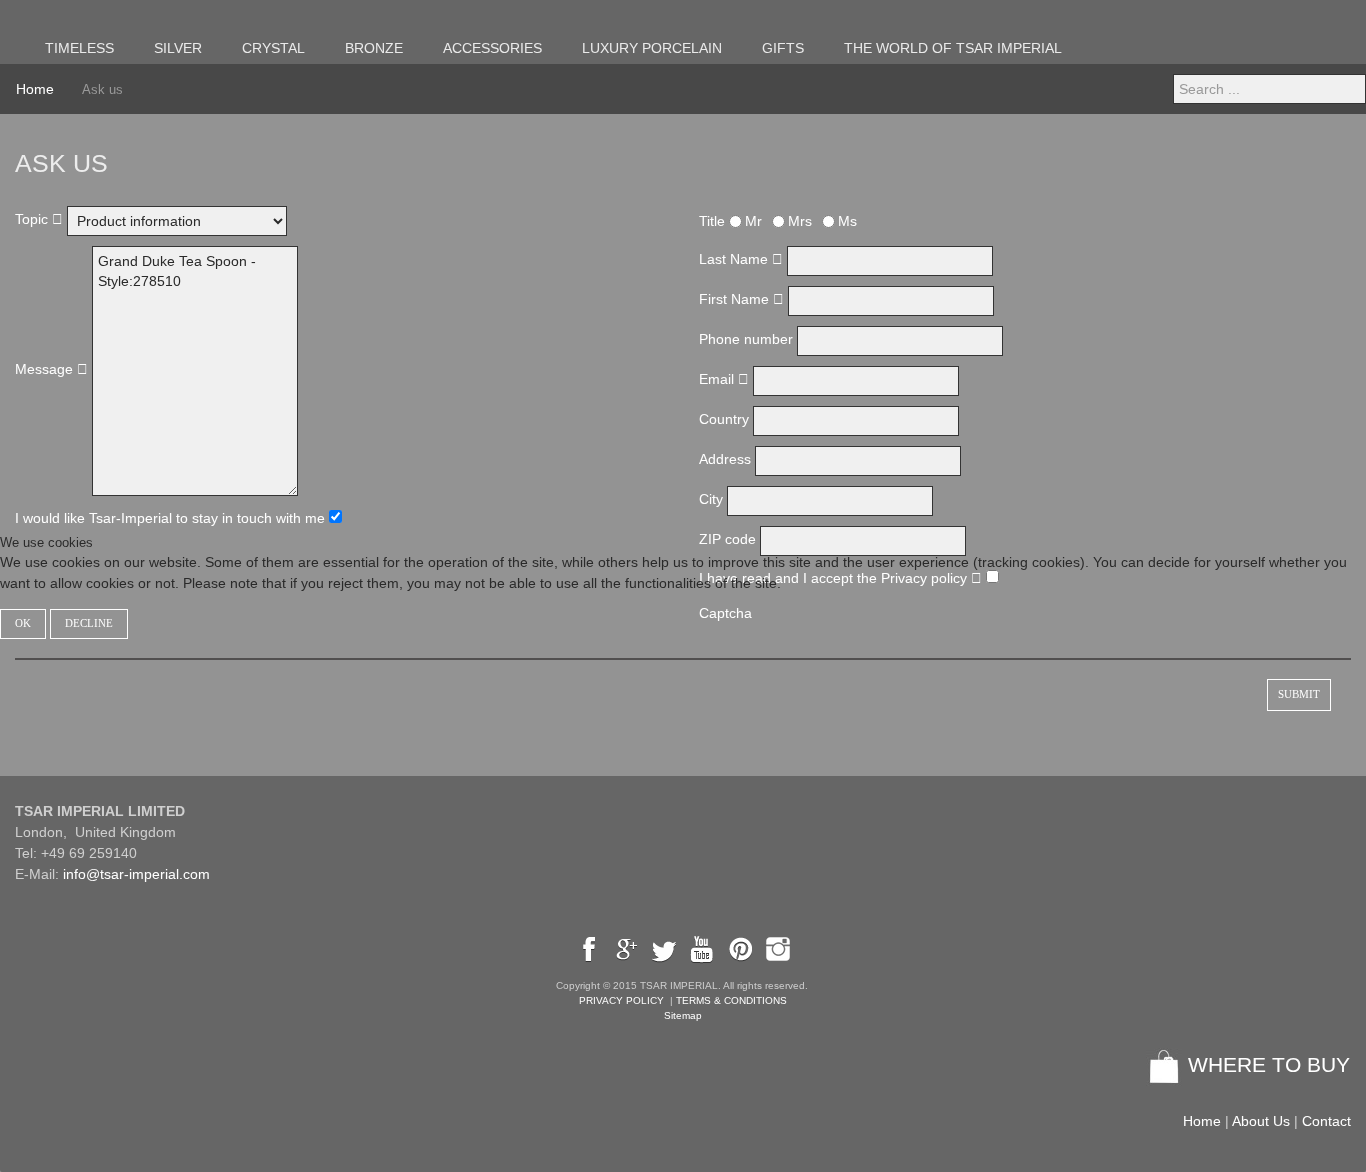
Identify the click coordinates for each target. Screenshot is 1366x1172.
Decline (89, 623)
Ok (23, 623)
